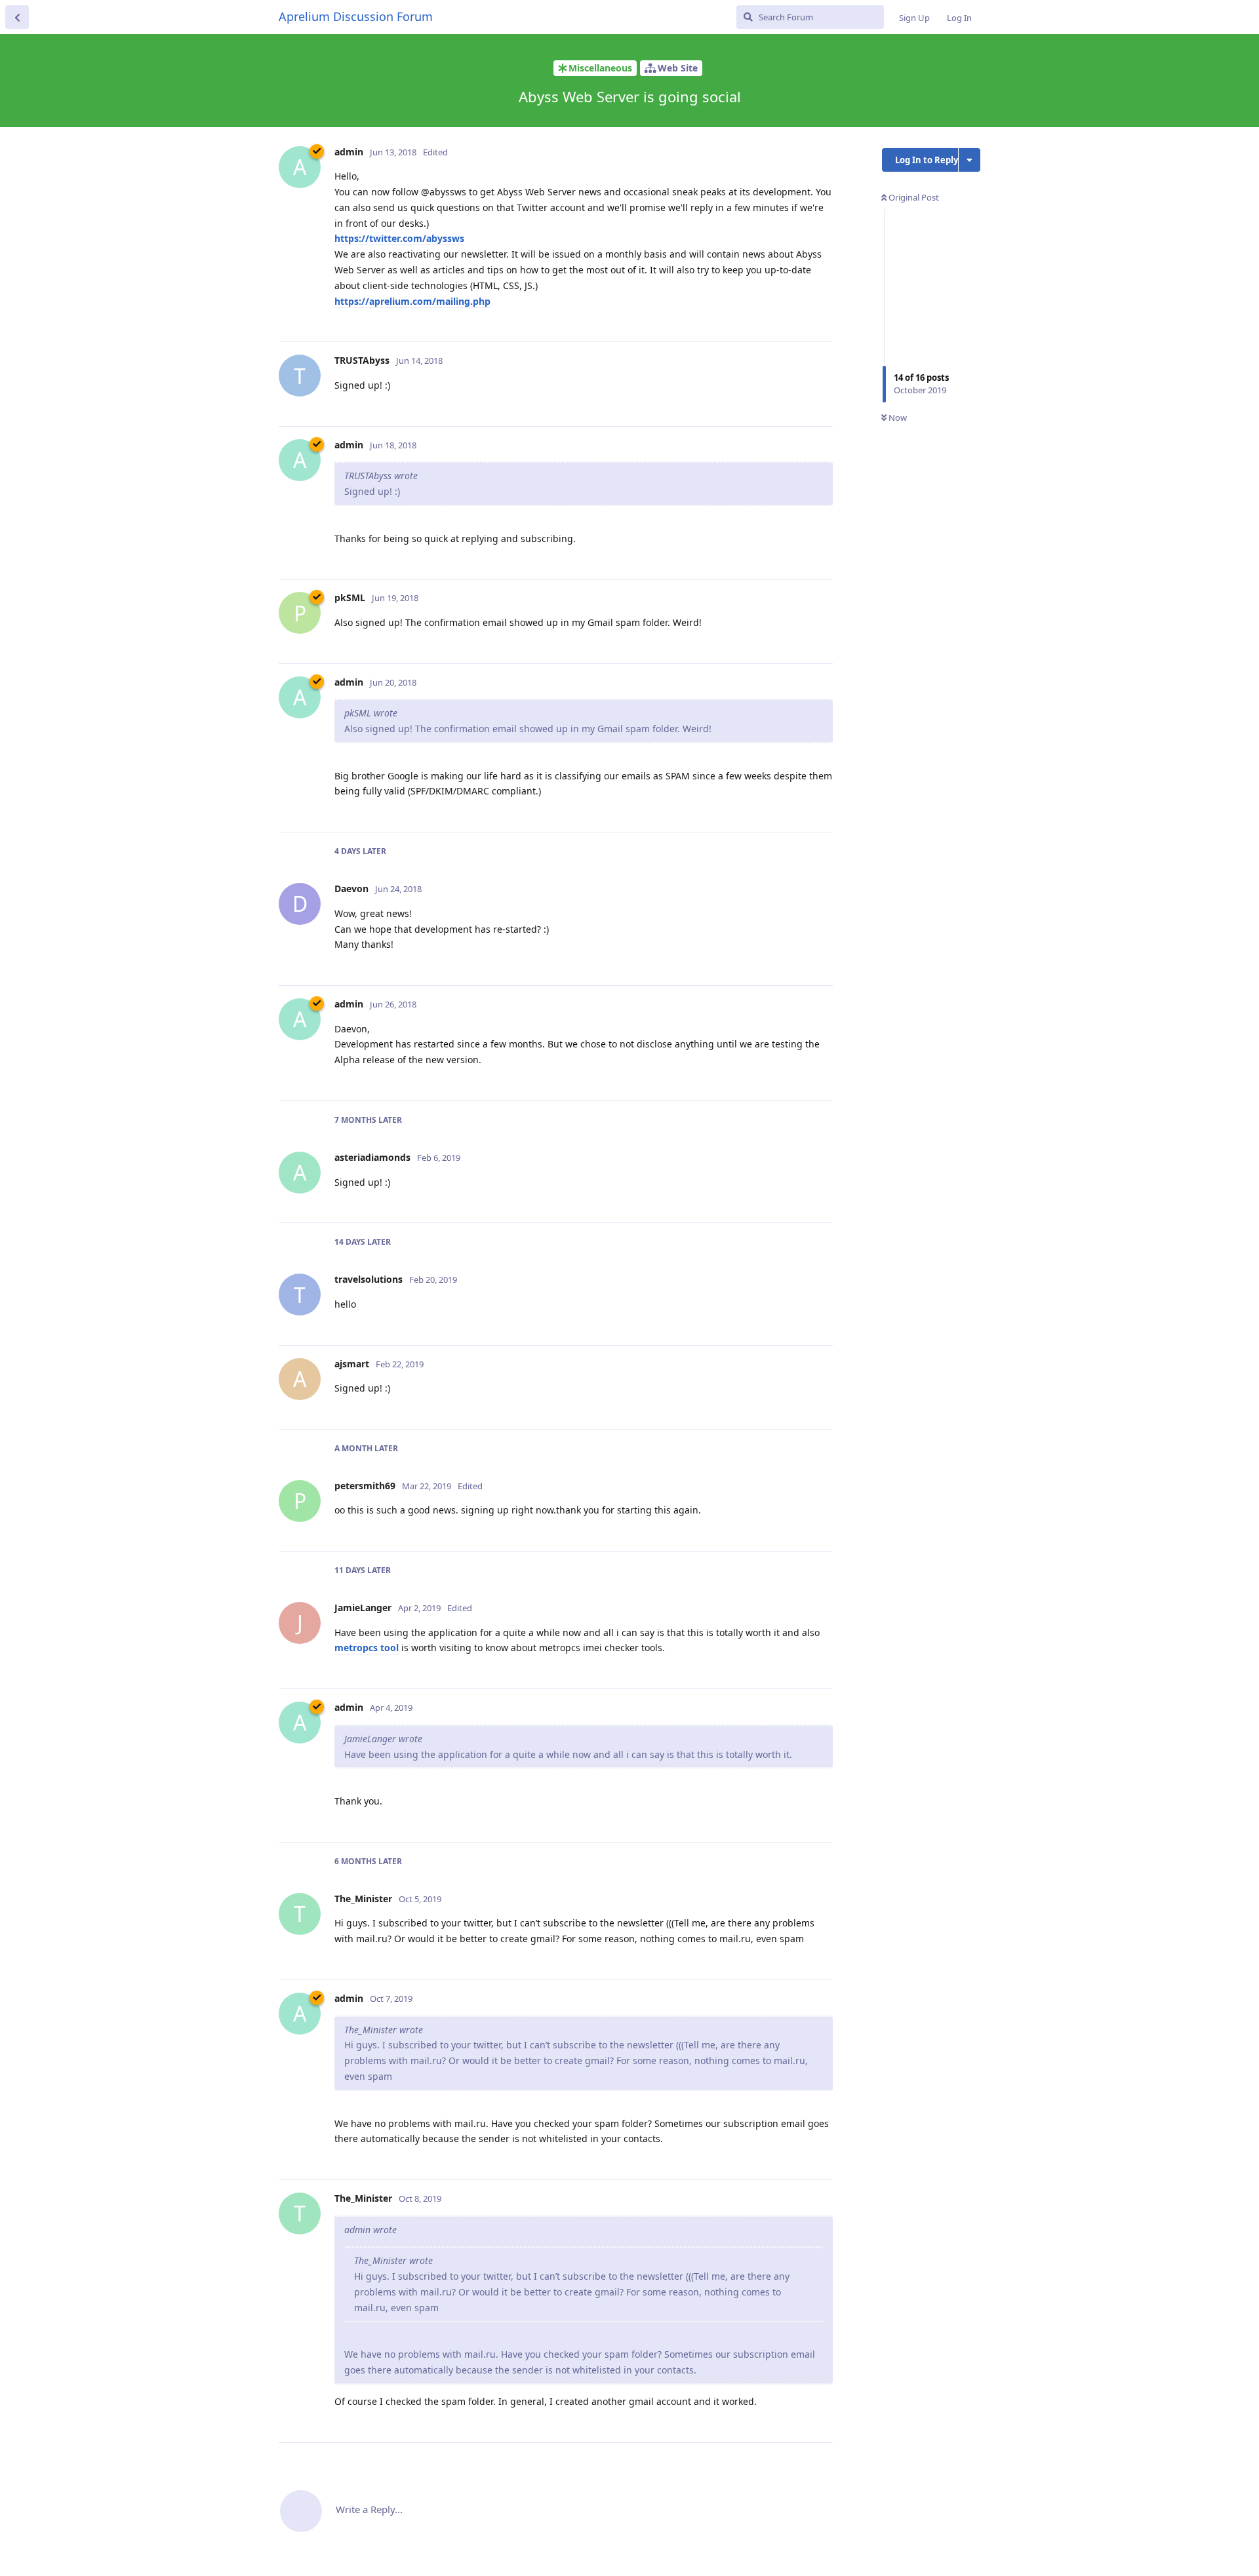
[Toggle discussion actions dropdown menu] (969, 160)
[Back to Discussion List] (17, 17)
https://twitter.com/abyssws (399, 238)
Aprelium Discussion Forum (356, 16)
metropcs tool (367, 1648)
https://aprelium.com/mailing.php (412, 301)
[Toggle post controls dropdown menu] (821, 317)
